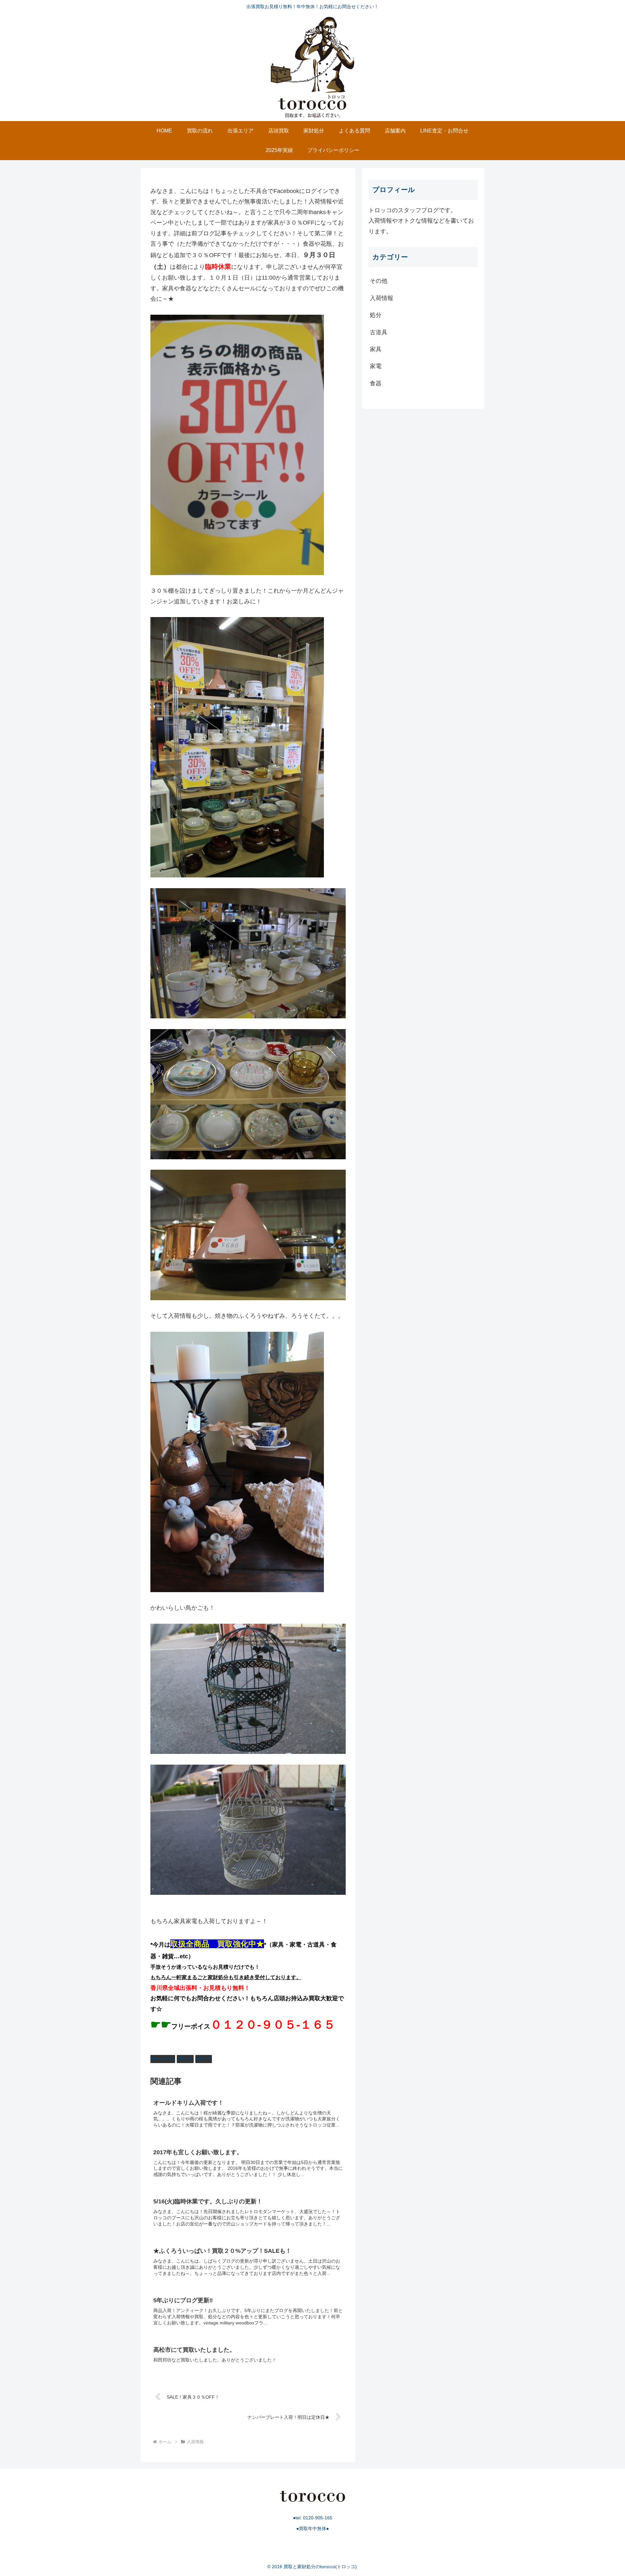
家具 (188, 2059)
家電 (206, 2059)
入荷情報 (165, 2059)
